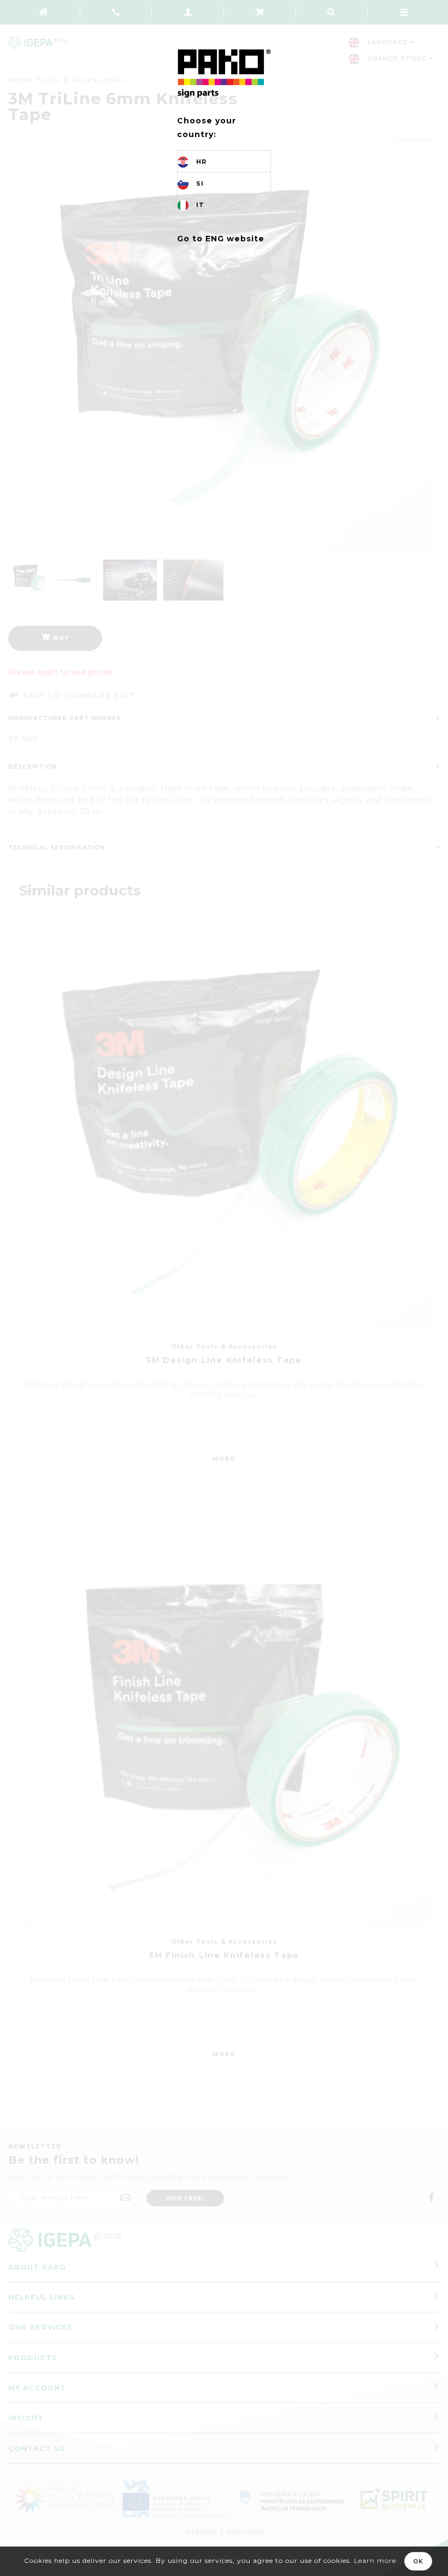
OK (418, 2562)
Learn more (375, 2560)
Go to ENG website (221, 239)
